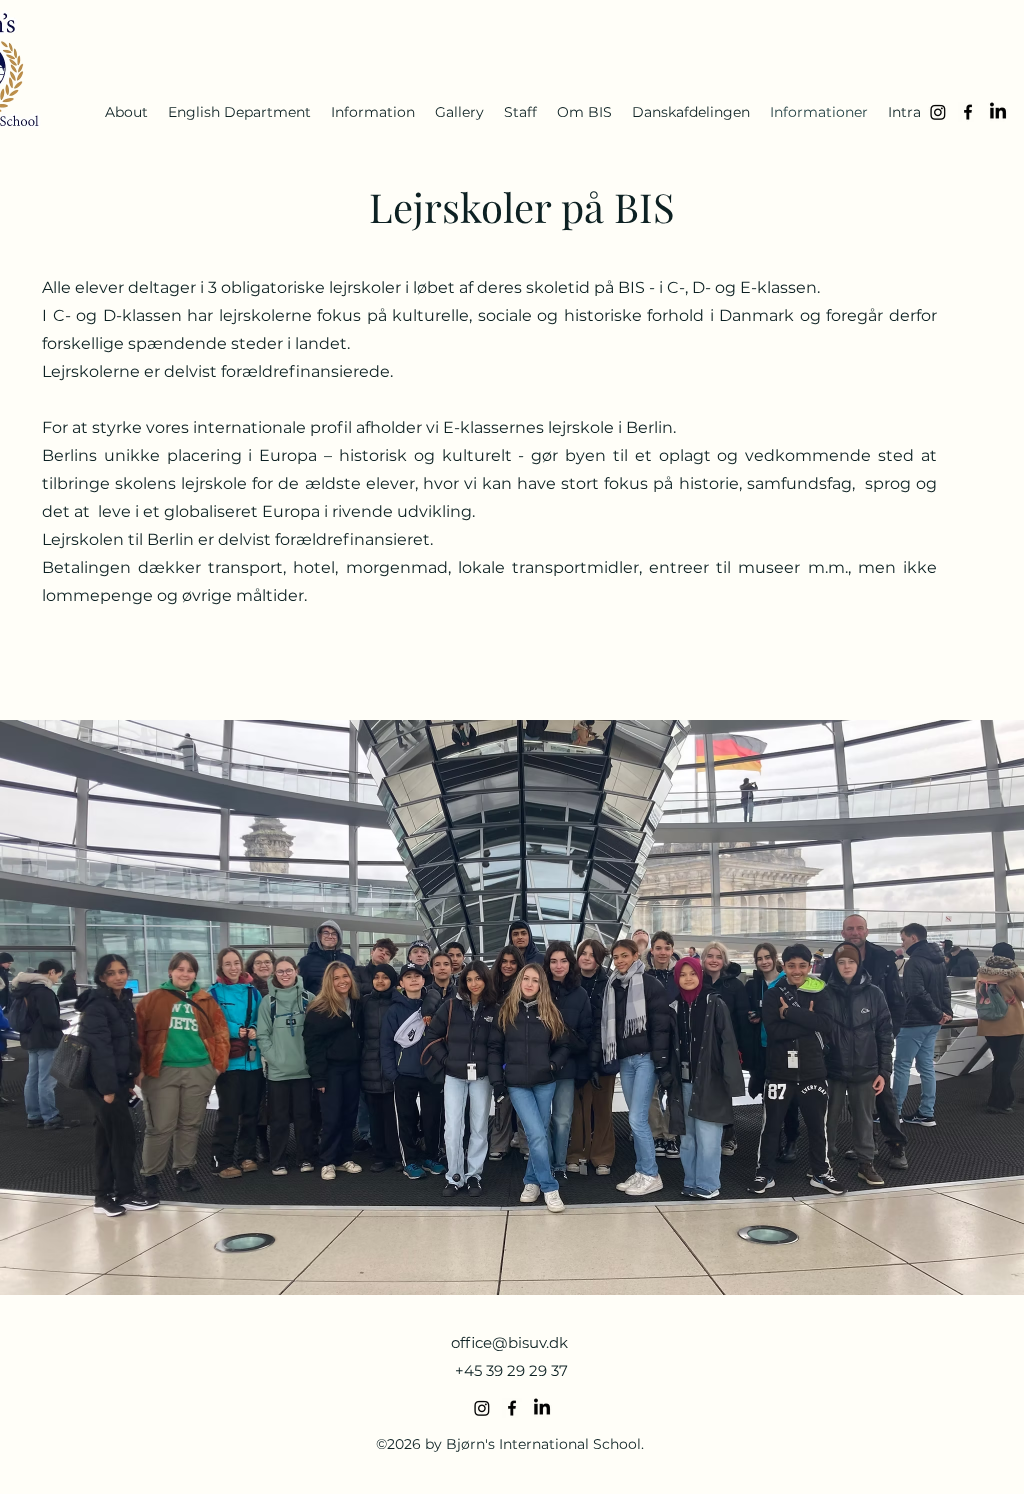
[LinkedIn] (998, 112)
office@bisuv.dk (509, 1342)
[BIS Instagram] (482, 1408)
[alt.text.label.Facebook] (968, 112)
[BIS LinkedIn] (542, 1408)
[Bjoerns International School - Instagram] (938, 112)
